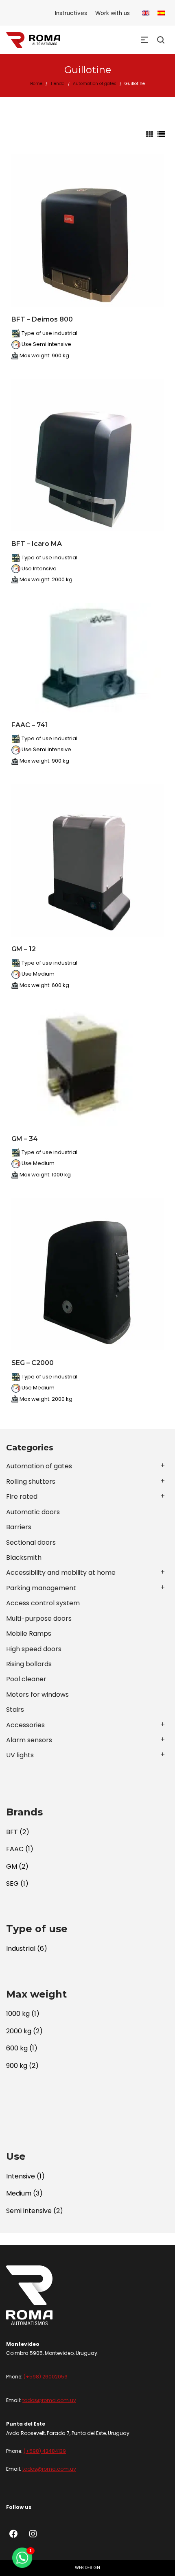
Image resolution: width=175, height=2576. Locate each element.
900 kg (17, 2066)
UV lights (20, 1755)
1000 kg (18, 2014)
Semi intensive (29, 2211)
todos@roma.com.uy (49, 2400)
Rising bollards (29, 1664)
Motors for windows (37, 1695)
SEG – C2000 (33, 1363)
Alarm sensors (29, 1740)
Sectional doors (31, 1542)
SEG (12, 1884)
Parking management (41, 1588)
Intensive (21, 2176)
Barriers (19, 1527)
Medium (19, 2193)
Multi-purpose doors (39, 1618)
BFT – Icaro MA (37, 544)
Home (36, 84)
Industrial (21, 1949)
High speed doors (34, 1649)
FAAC (15, 1849)
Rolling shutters (31, 1481)
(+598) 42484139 (45, 2451)
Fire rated (22, 1497)
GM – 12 (24, 949)
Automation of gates (95, 84)
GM (12, 1866)
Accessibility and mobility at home (61, 1573)
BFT (12, 1832)
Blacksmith (24, 1558)
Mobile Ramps (29, 1634)
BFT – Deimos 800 (42, 319)
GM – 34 (25, 1139)
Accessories (25, 1725)
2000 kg (19, 2031)
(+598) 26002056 (46, 2377)
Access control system (43, 1603)
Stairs (15, 1710)
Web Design (87, 2568)
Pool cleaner (26, 1679)
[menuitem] (146, 13)
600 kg (17, 2048)
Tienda (58, 84)
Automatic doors (33, 1512)
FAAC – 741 (30, 725)
